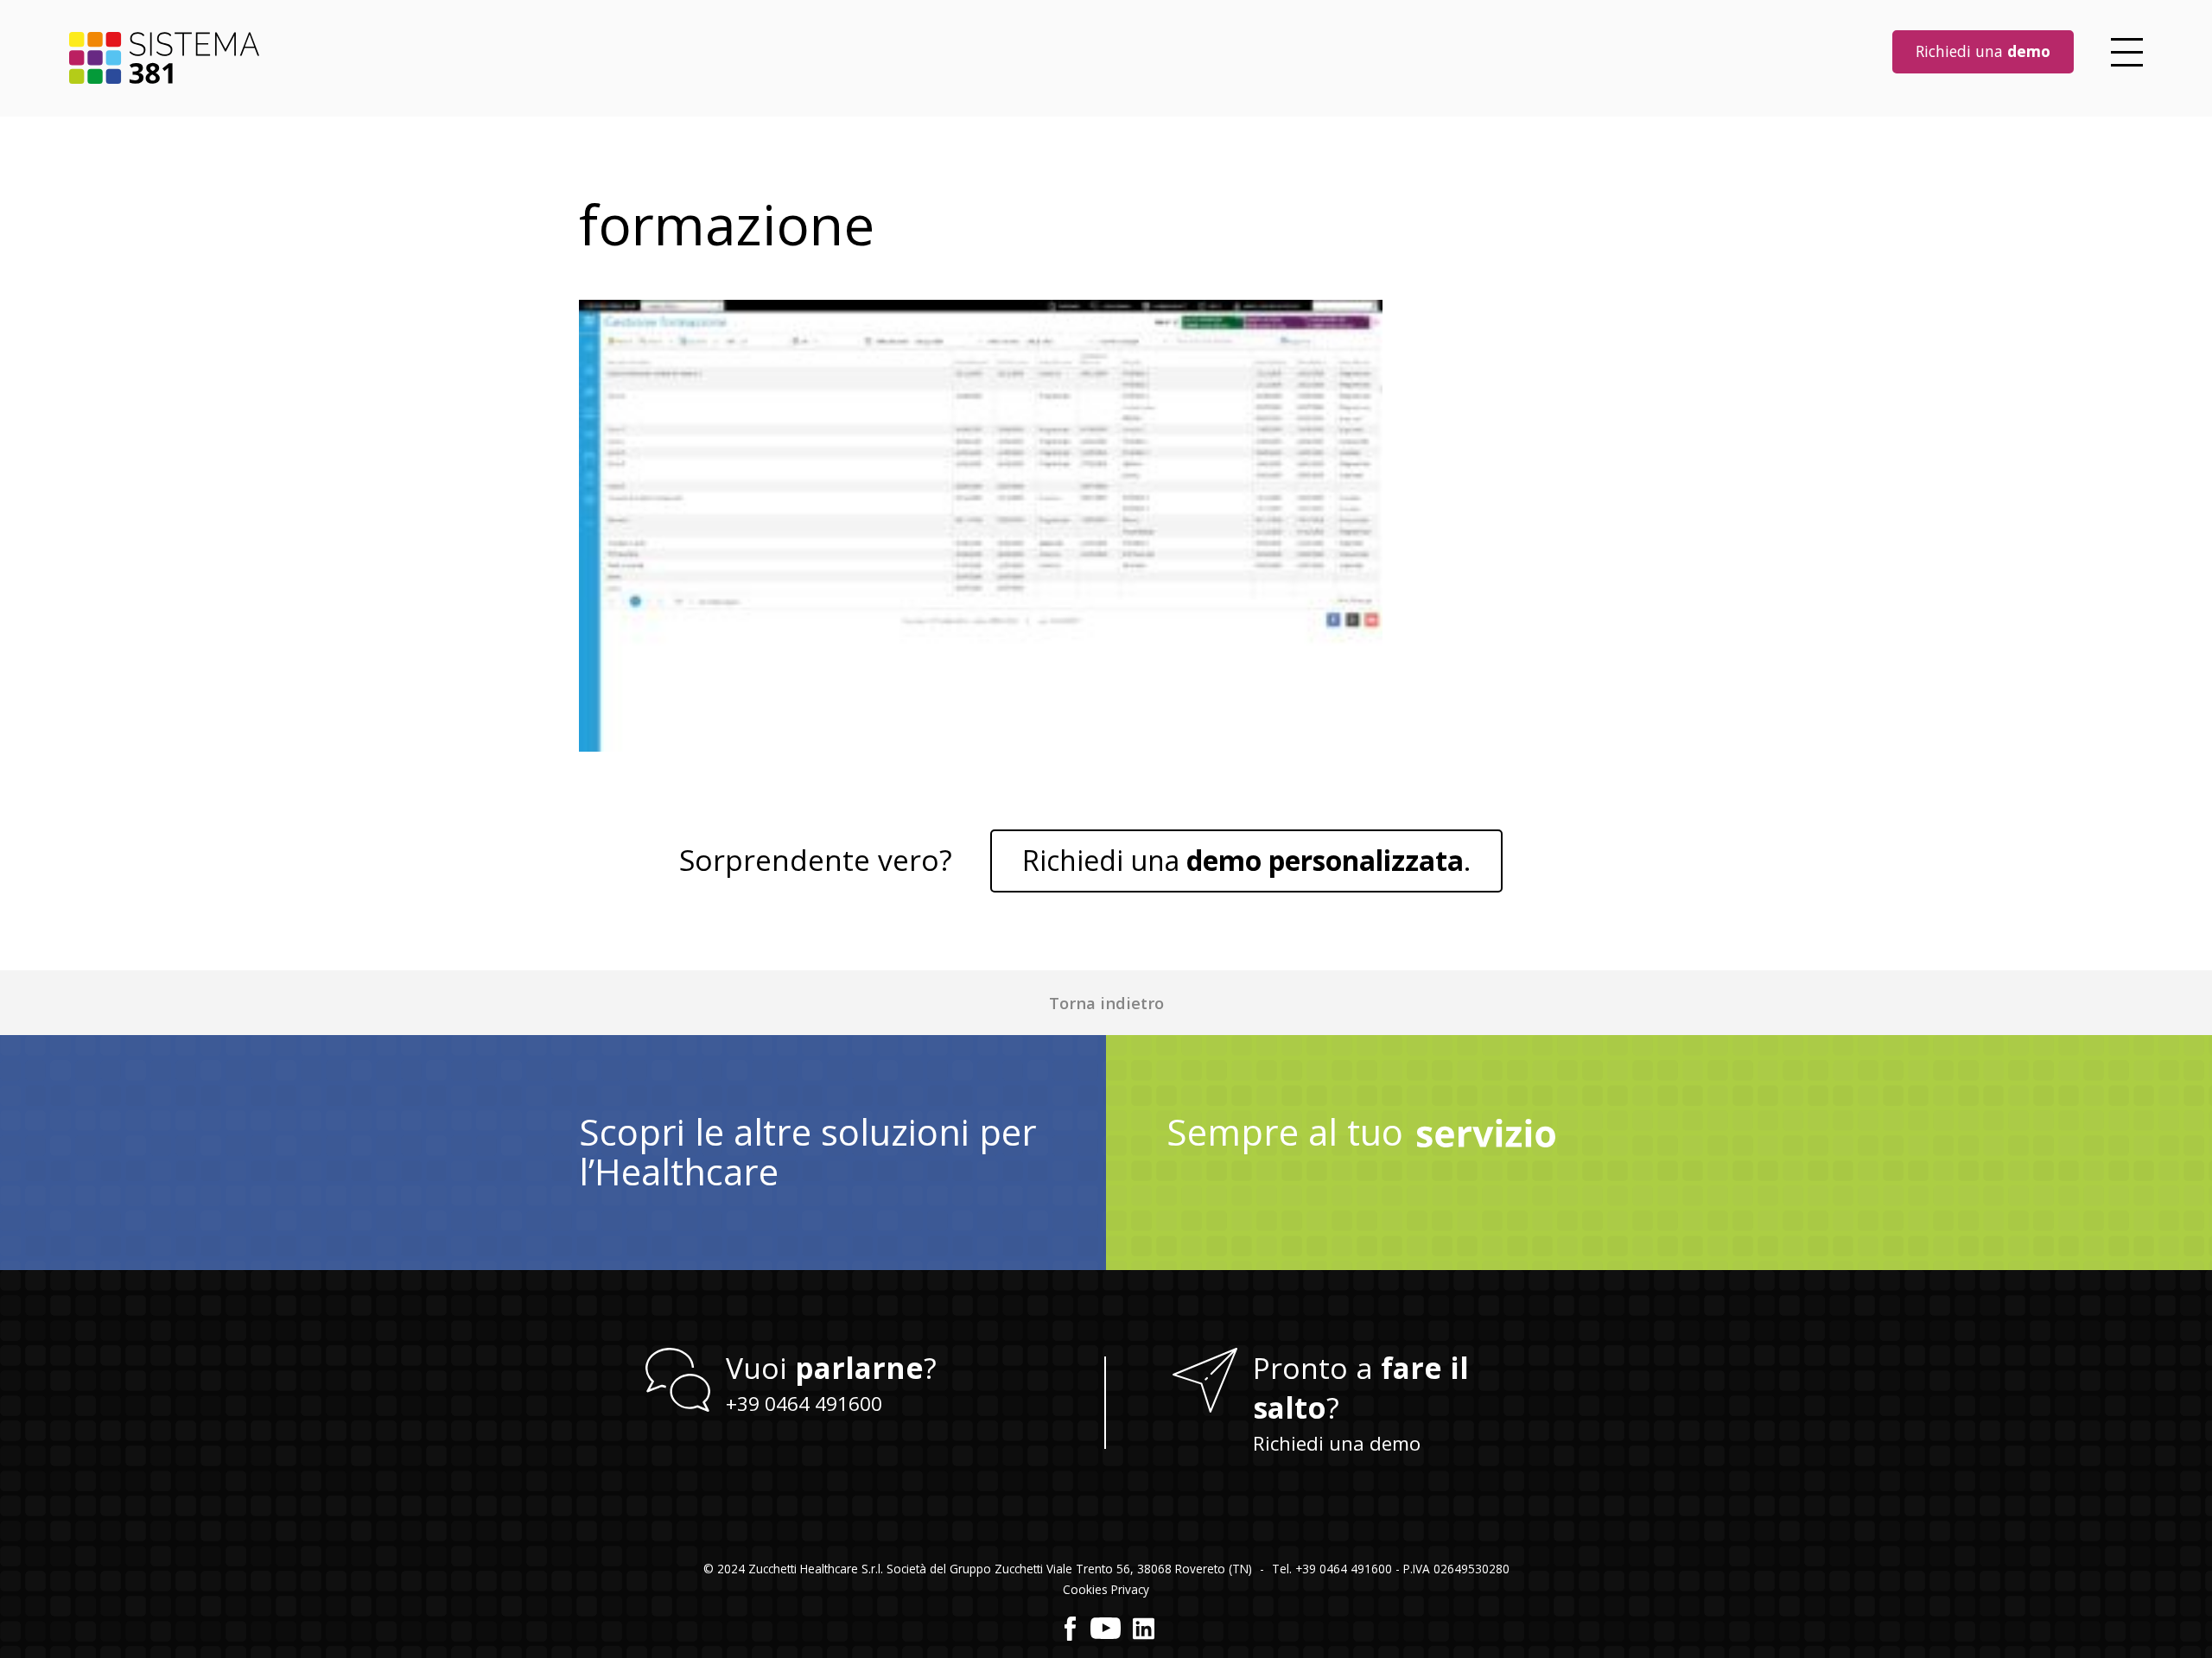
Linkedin (1144, 1629)
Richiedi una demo (1337, 1443)
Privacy (1130, 1589)
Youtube (1106, 1629)
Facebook (1071, 1629)
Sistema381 (164, 58)
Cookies (1085, 1589)
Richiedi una (1983, 51)
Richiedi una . (1246, 860)
